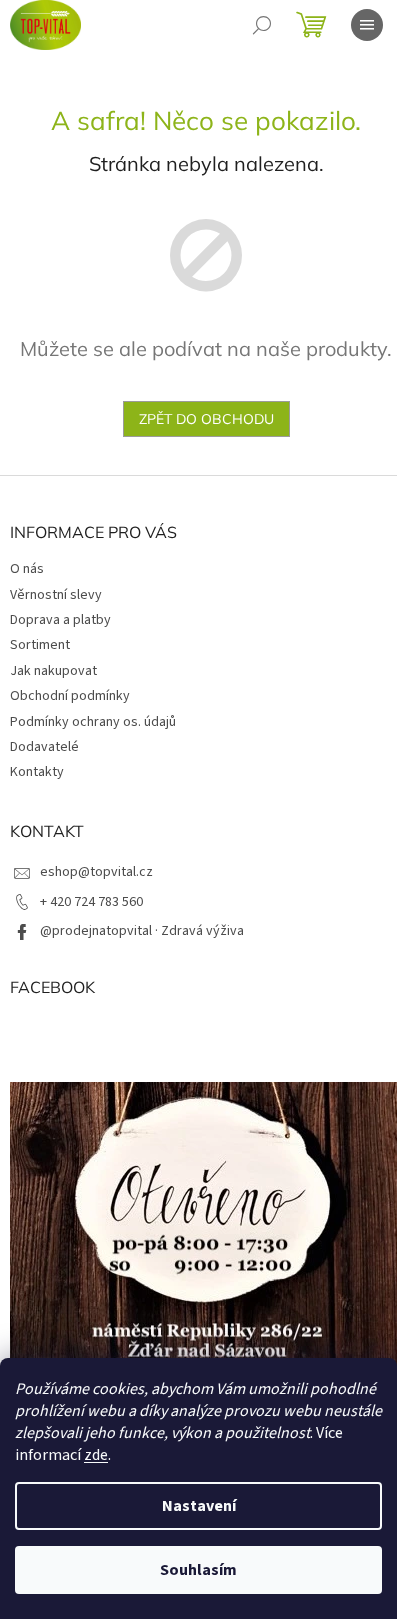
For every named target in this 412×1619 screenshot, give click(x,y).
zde (96, 1455)
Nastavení (199, 1506)
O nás (27, 569)
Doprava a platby (60, 620)
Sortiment (40, 645)
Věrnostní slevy (56, 595)
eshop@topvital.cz (96, 872)
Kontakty (37, 772)
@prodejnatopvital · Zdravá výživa (142, 931)
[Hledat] (262, 25)
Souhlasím (198, 1570)
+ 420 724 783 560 (91, 902)
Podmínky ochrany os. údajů (93, 722)
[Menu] (367, 25)
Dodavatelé (44, 747)
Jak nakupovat (53, 671)
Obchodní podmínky (70, 696)
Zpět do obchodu (206, 419)
